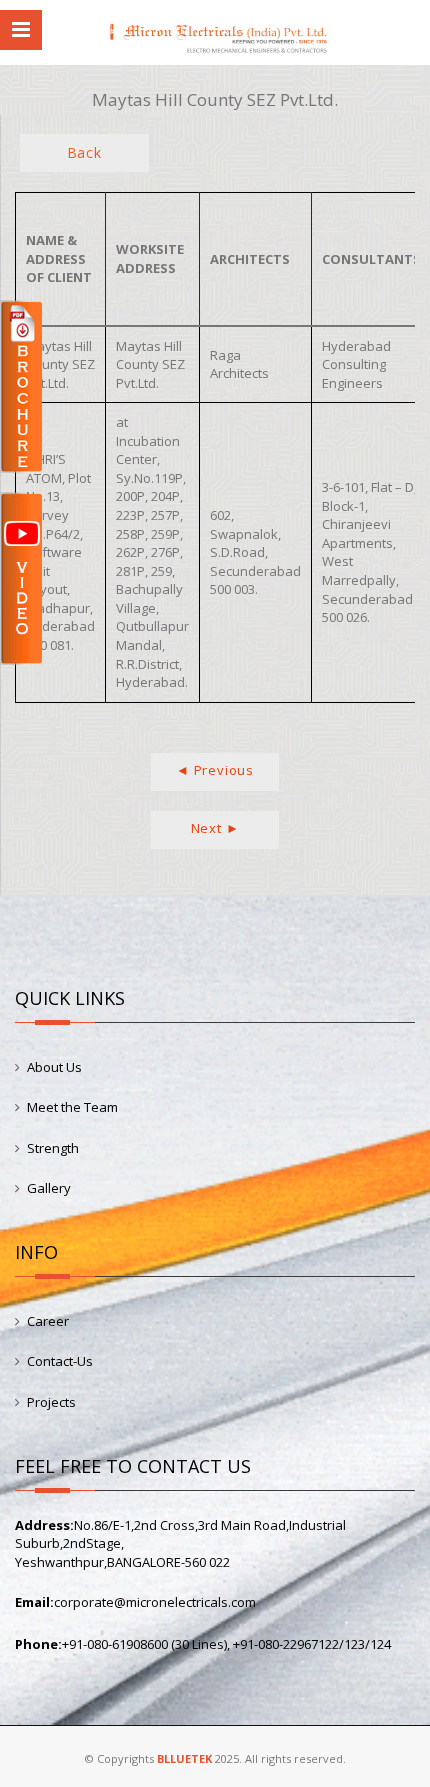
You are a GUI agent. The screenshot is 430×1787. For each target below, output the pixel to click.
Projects (51, 1402)
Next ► (215, 828)
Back (84, 152)
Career (48, 1321)
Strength (53, 1148)
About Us (54, 1067)
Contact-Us (60, 1361)
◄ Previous (215, 770)
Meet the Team (72, 1107)
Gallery (49, 1188)
